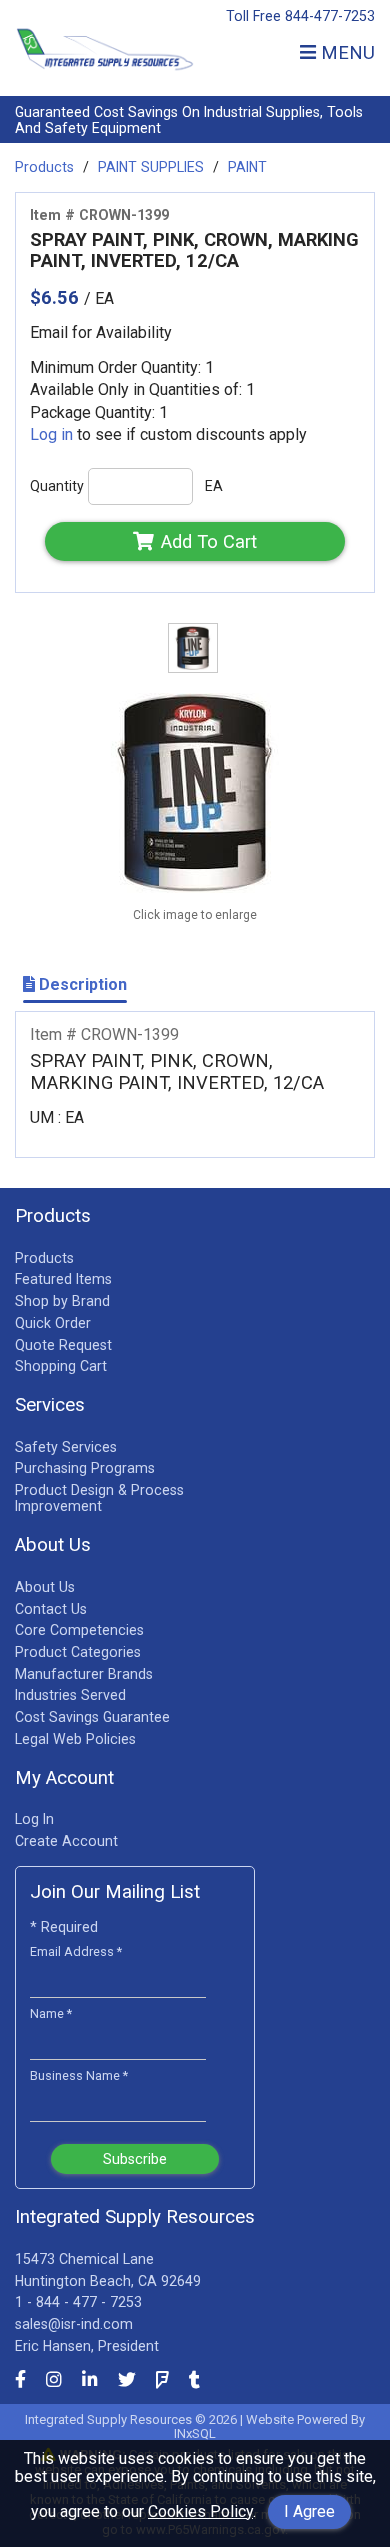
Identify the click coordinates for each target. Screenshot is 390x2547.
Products (44, 167)
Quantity (57, 486)
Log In (34, 1819)
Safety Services (66, 1447)
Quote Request (63, 1345)
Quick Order (53, 1323)
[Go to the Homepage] (105, 70)
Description (81, 984)
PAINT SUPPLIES (151, 167)
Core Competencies (79, 1630)
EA (214, 486)
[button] (326, 52)
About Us (45, 1587)
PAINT (247, 167)
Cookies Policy (200, 2511)
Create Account (66, 1841)
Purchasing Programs (85, 1468)
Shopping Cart (61, 1366)
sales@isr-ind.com (74, 2324)
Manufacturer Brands (84, 1674)
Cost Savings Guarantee (92, 1717)
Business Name (79, 2075)
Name (51, 2013)
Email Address (76, 1951)
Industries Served (70, 1695)
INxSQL (195, 2433)
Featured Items (63, 1279)
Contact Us (51, 1609)
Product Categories (78, 1652)
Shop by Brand (62, 1301)
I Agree (309, 2511)
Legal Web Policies (75, 1739)
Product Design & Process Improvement (99, 1498)
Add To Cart (209, 541)
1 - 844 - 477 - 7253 (78, 2302)
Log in (51, 434)
